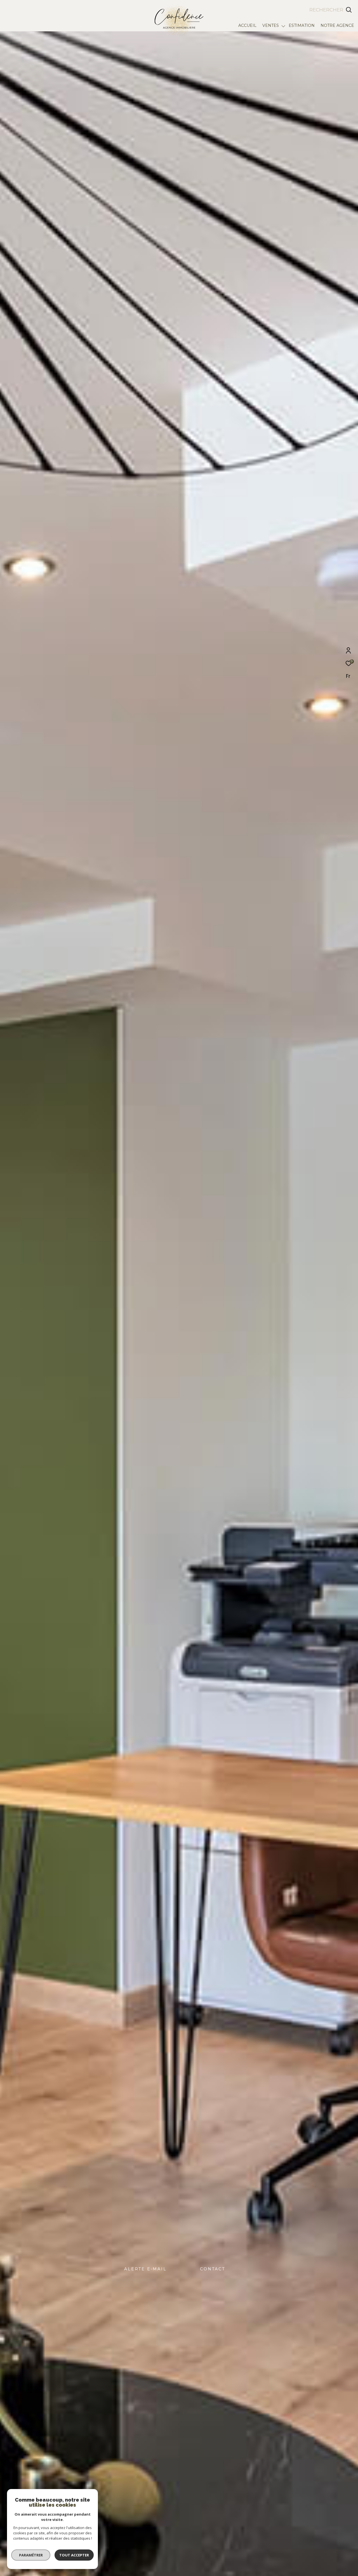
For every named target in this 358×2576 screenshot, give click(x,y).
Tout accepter (74, 2555)
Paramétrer (31, 2555)
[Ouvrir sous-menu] (283, 26)
